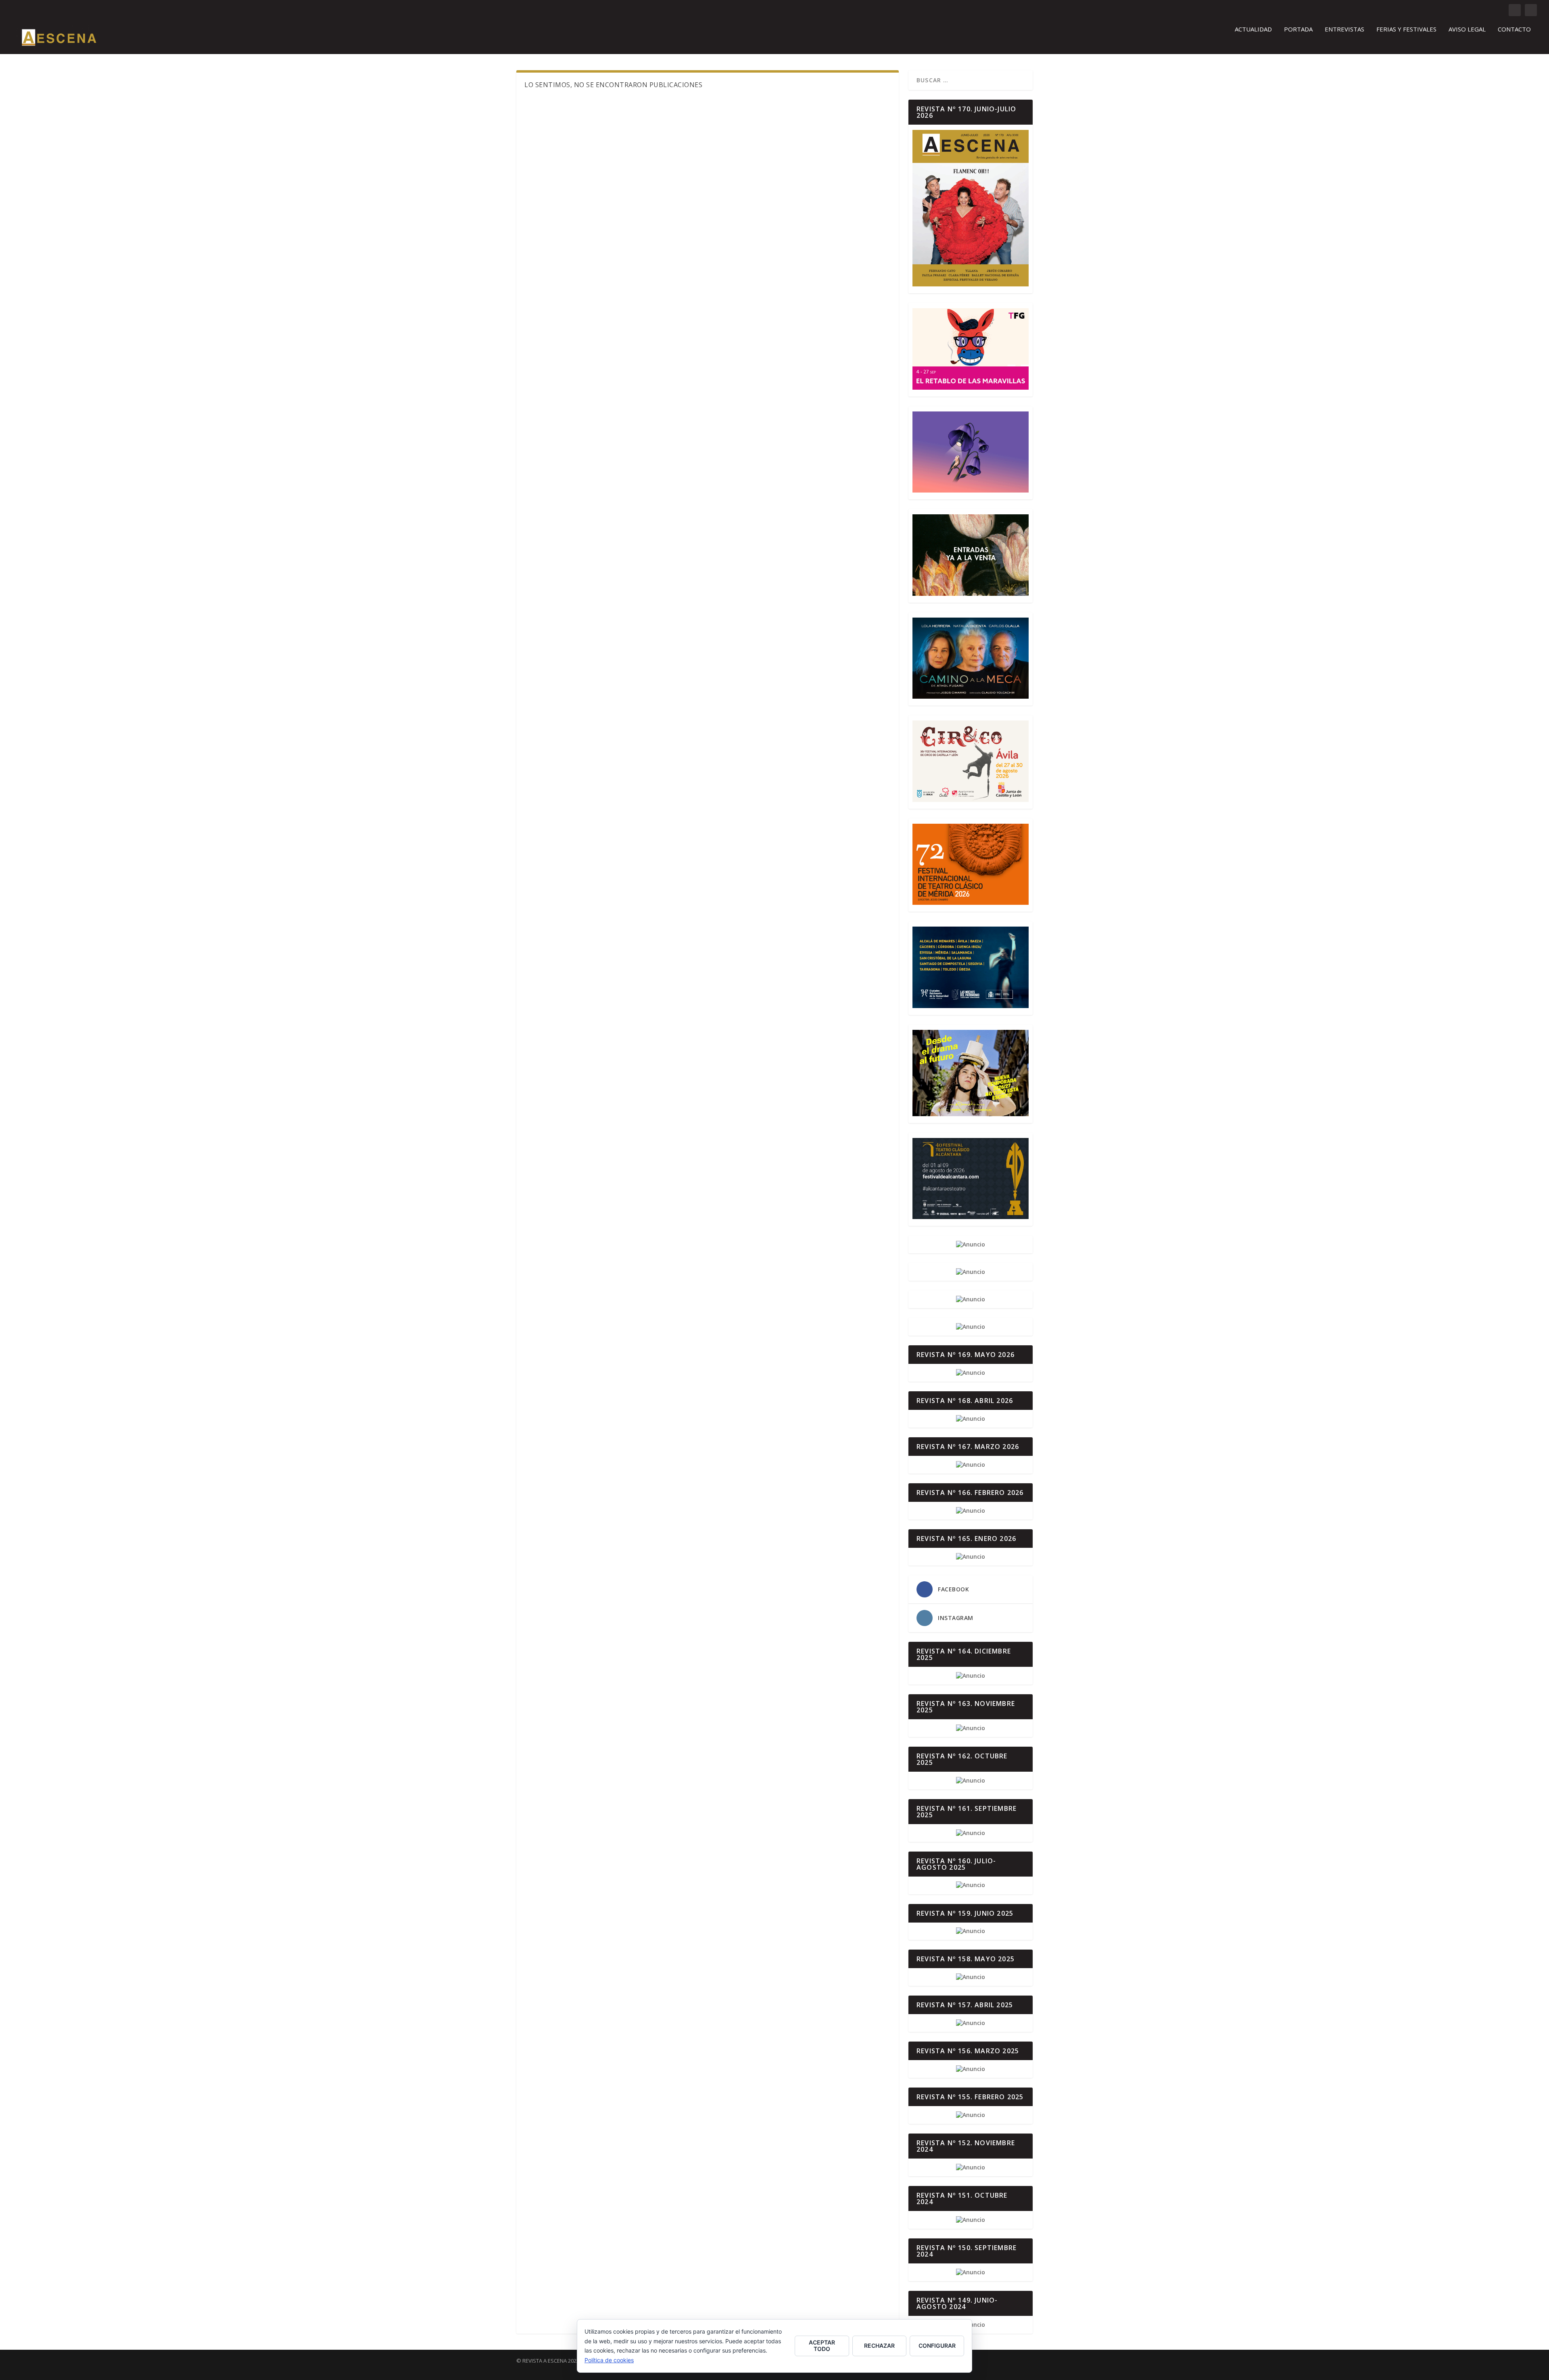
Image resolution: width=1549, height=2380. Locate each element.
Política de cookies (609, 2360)
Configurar (937, 2346)
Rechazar (879, 2346)
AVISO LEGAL (1467, 29)
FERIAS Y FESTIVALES (1406, 29)
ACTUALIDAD (1253, 29)
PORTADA (1298, 29)
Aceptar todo (822, 2346)
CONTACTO (1514, 29)
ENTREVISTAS (1344, 29)
